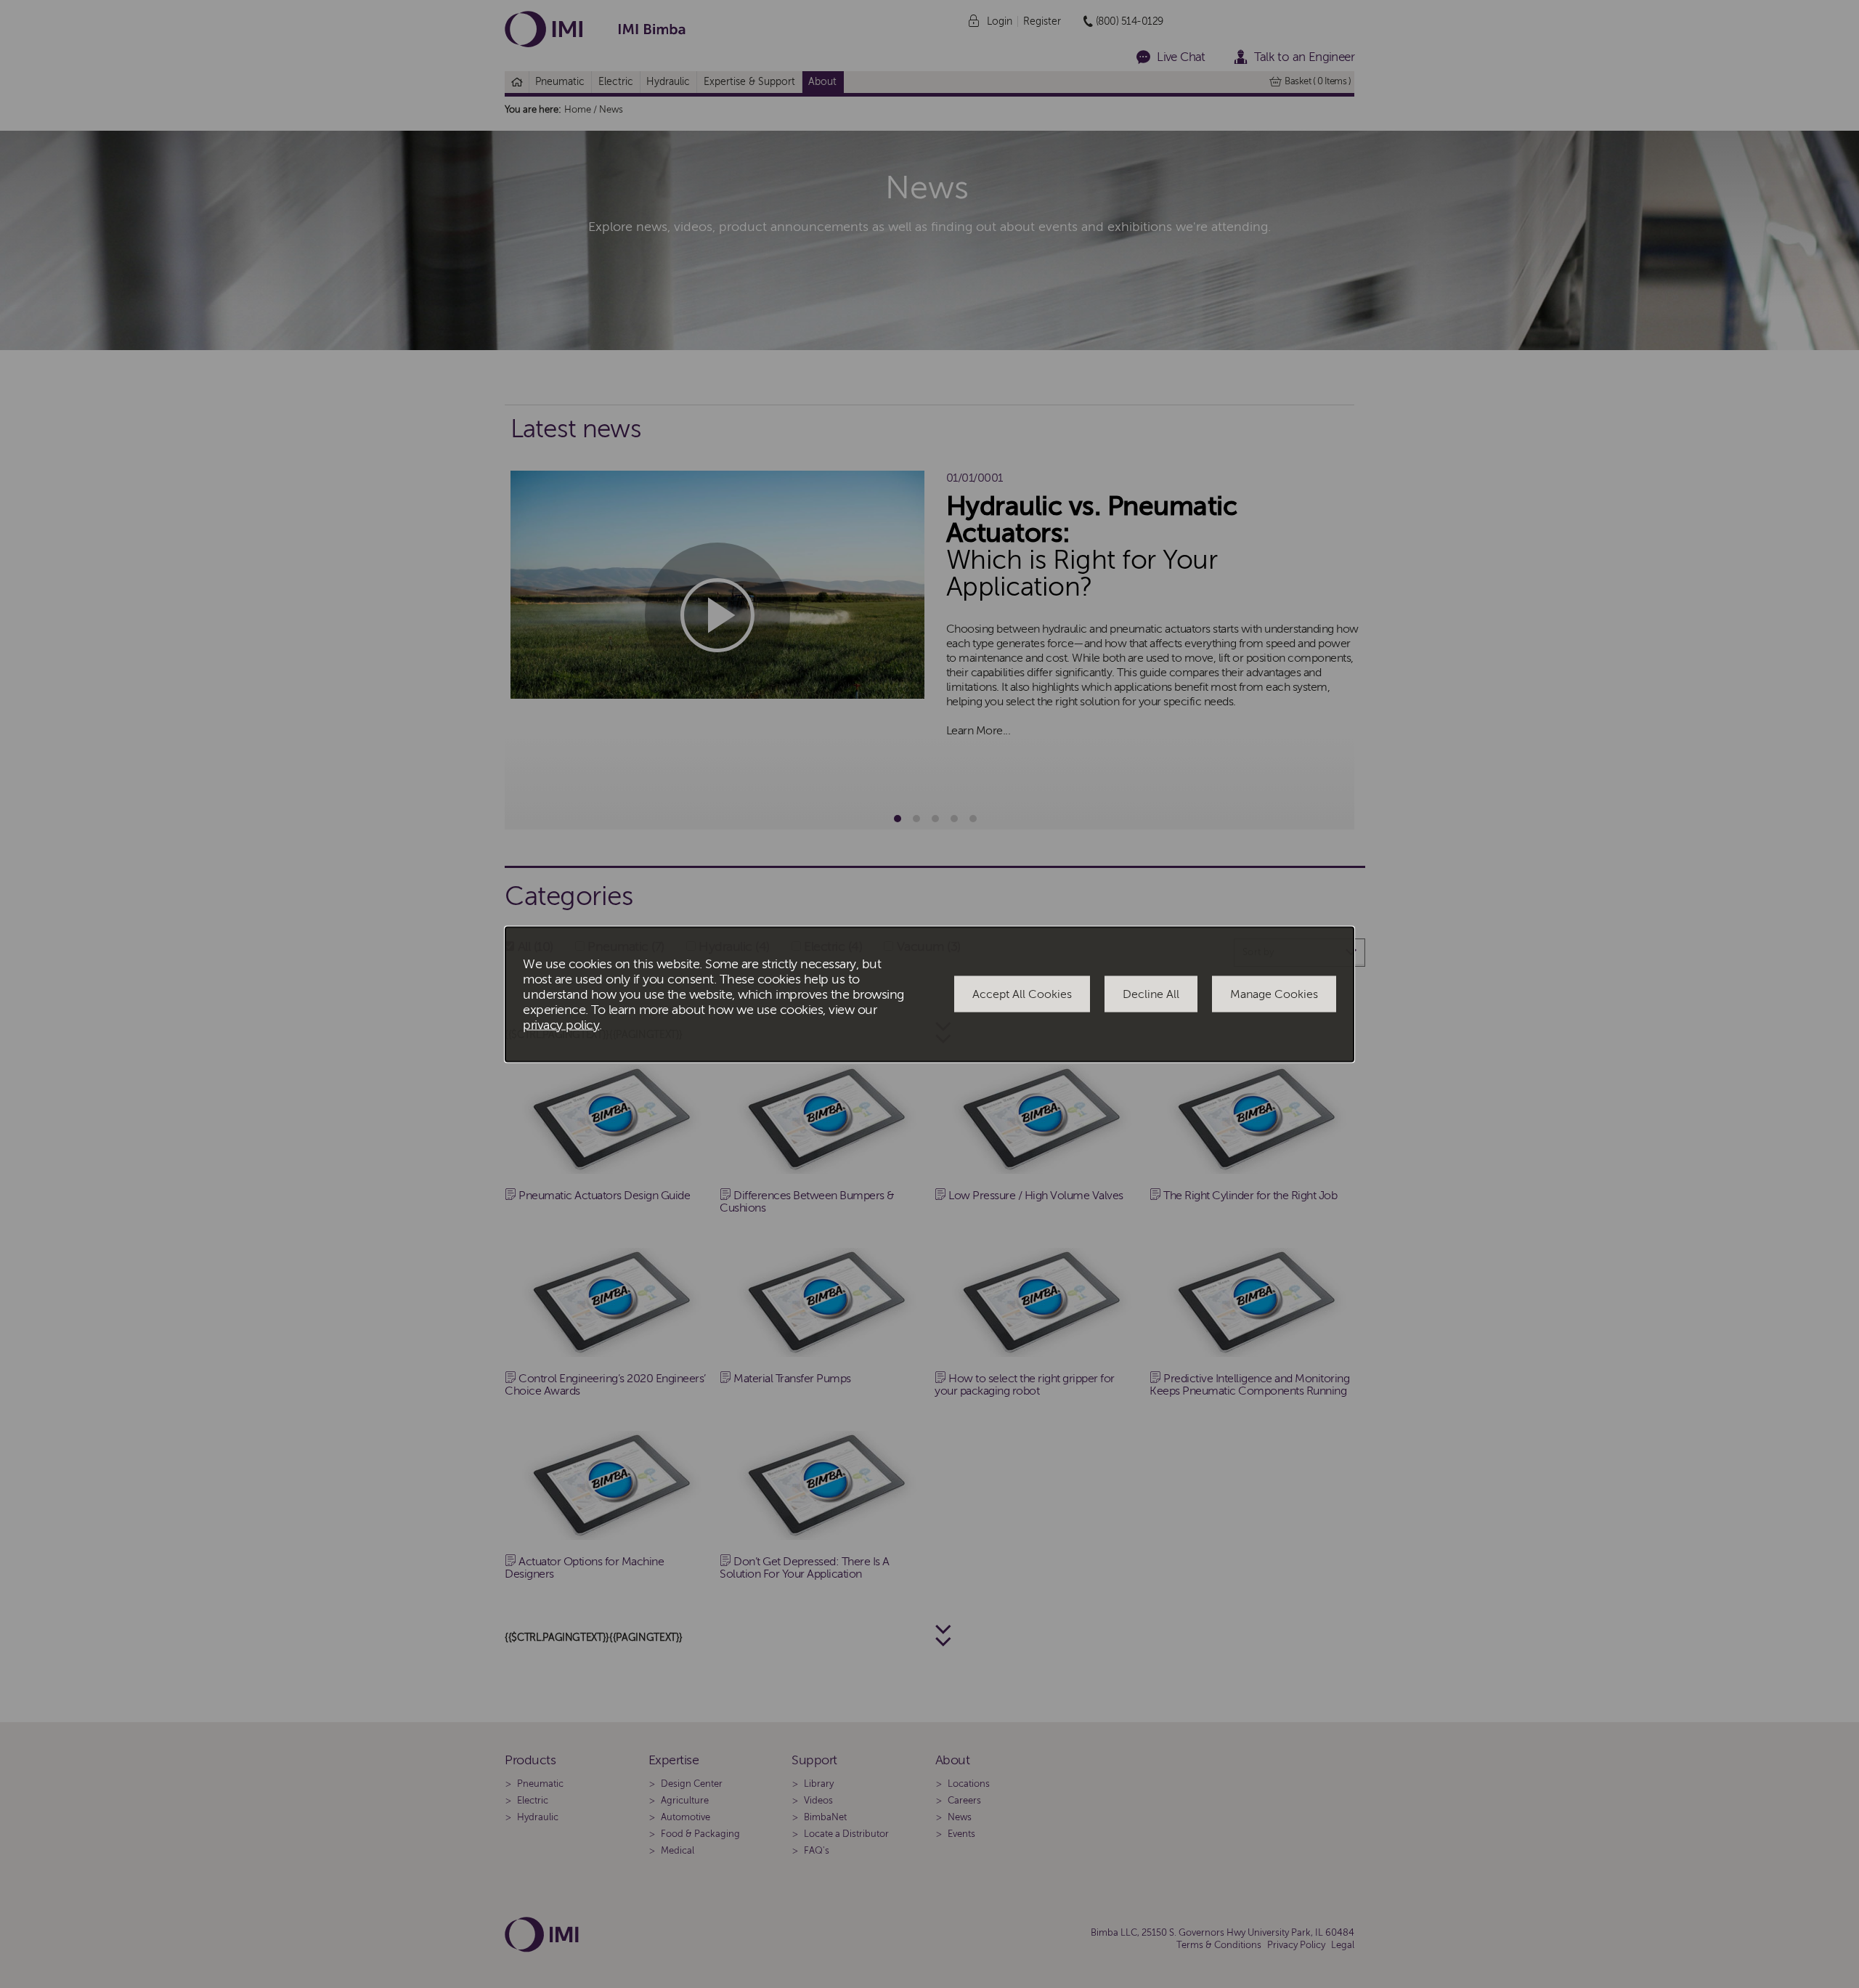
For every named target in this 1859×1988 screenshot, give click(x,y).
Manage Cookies (1274, 994)
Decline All (1151, 994)
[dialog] (929, 994)
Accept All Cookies (1022, 994)
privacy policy (561, 1025)
